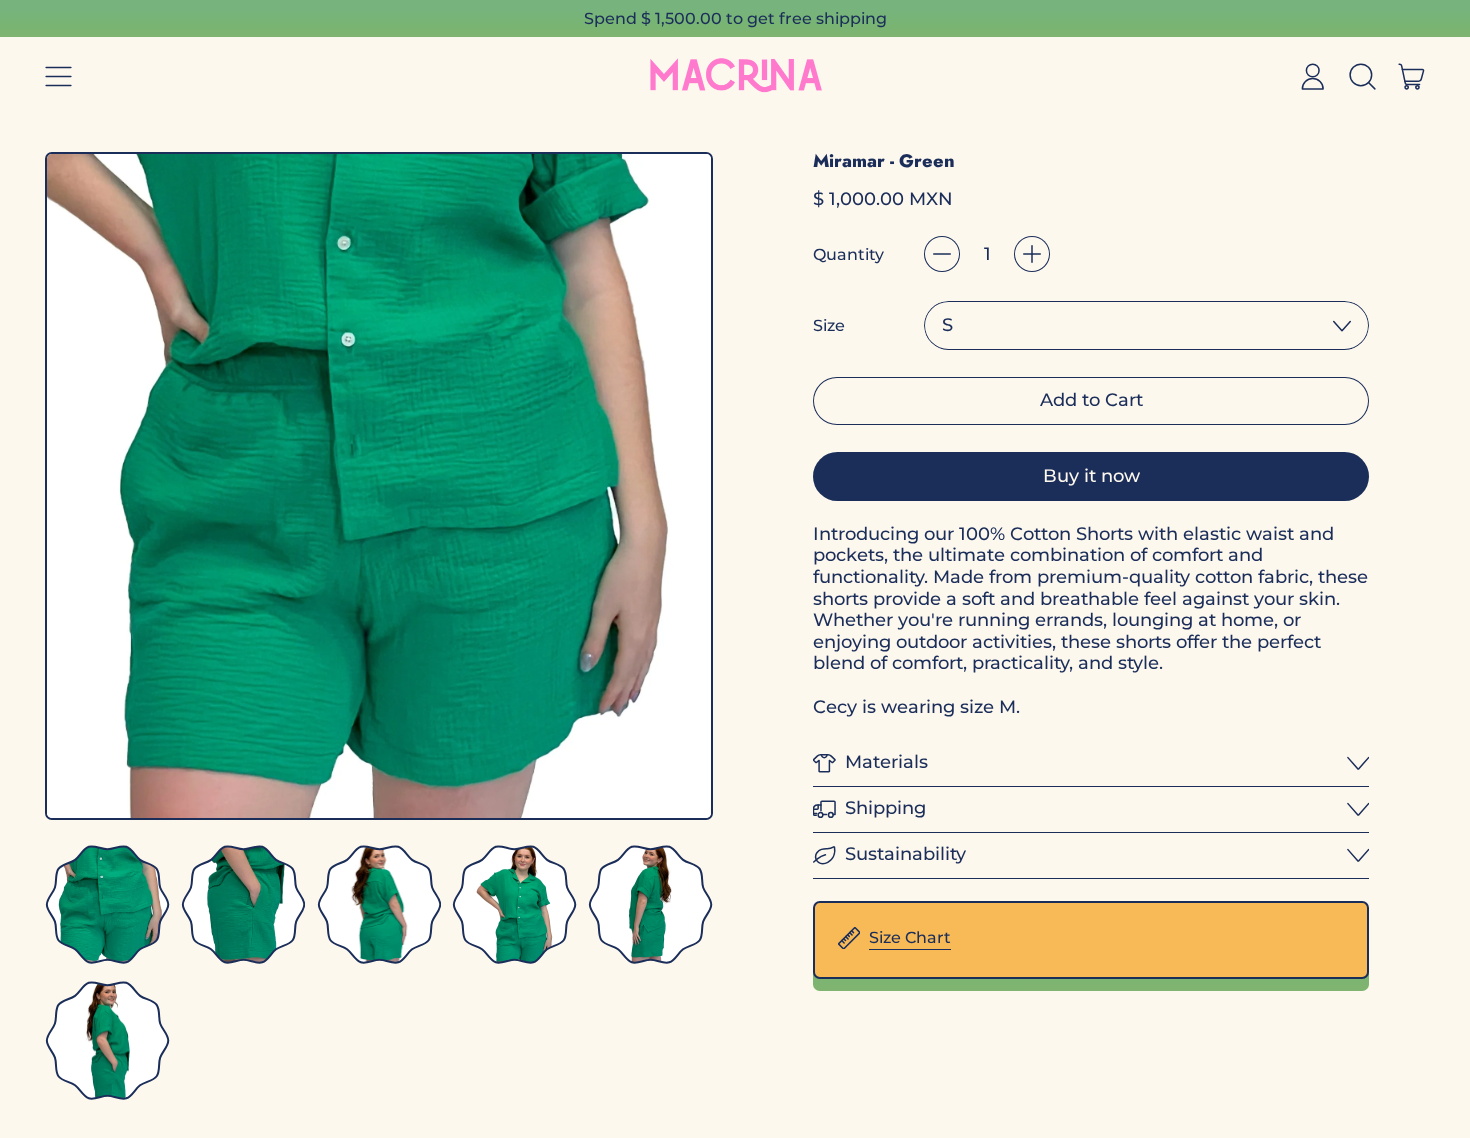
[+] (1032, 254)
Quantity (848, 254)
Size (829, 325)
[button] (1362, 77)
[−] (942, 254)
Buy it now (1091, 476)
